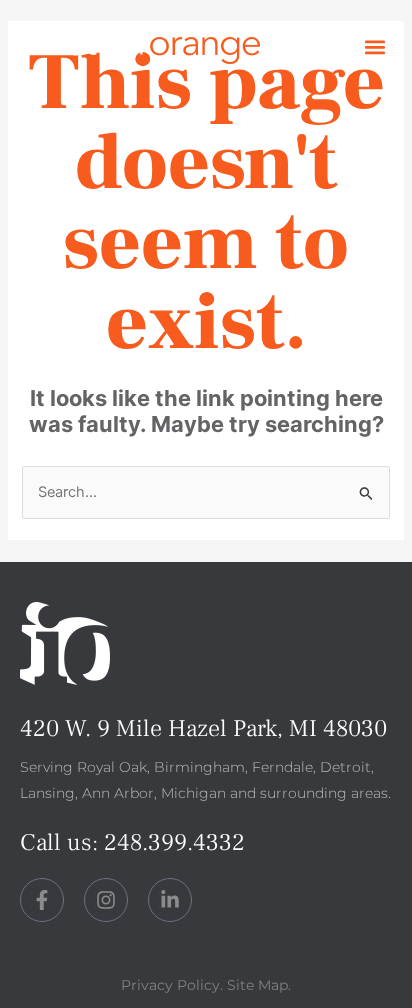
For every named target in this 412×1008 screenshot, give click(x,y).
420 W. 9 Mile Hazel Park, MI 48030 (203, 728)
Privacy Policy (170, 985)
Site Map (257, 985)
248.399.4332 (174, 842)
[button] (375, 47)
